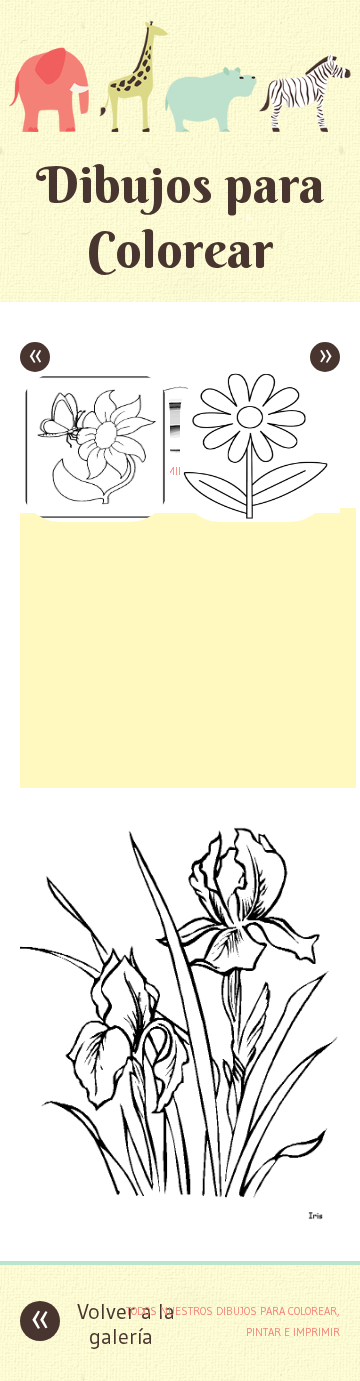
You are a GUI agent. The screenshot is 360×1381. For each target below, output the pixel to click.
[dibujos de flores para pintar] (180, 1230)
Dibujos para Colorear (180, 217)
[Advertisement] (188, 648)
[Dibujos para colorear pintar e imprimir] (180, 76)
